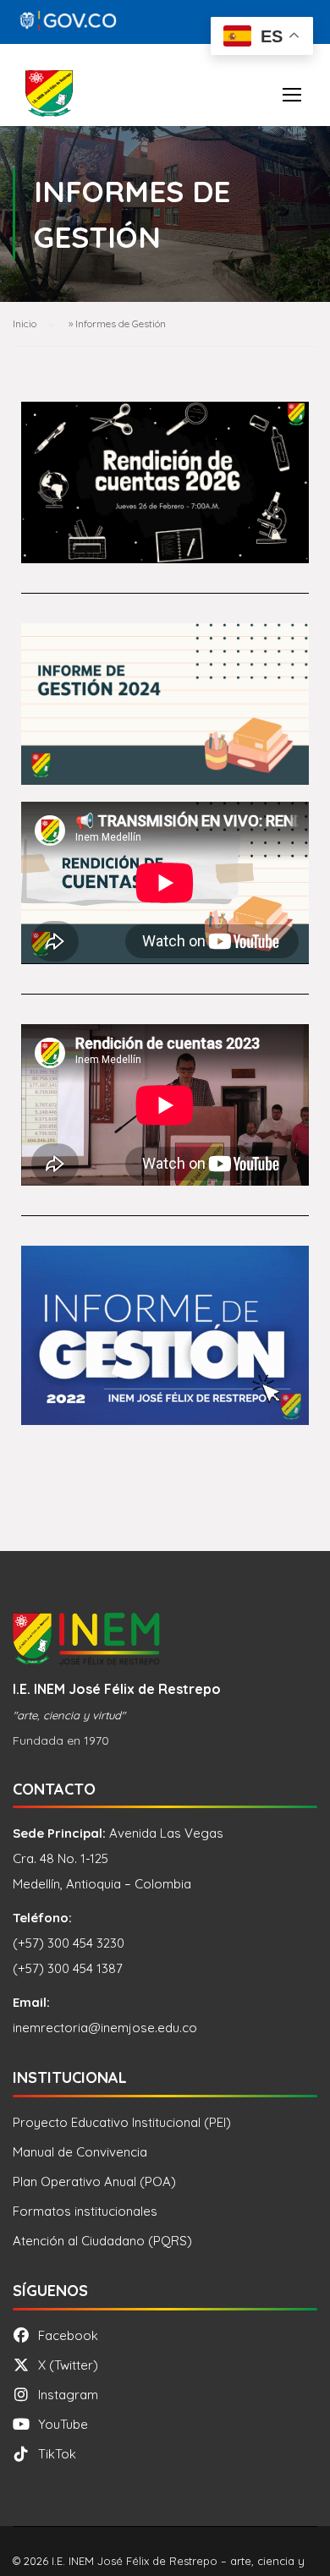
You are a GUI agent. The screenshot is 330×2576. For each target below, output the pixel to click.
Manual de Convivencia (80, 2152)
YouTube (63, 2424)
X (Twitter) (68, 2365)
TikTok (57, 2454)
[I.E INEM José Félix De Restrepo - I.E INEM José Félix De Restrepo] (49, 98)
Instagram (68, 2395)
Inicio (25, 323)
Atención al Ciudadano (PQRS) (102, 2241)
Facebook (68, 2335)
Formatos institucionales (85, 2211)
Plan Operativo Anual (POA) (94, 2181)
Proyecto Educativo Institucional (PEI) (122, 2122)
